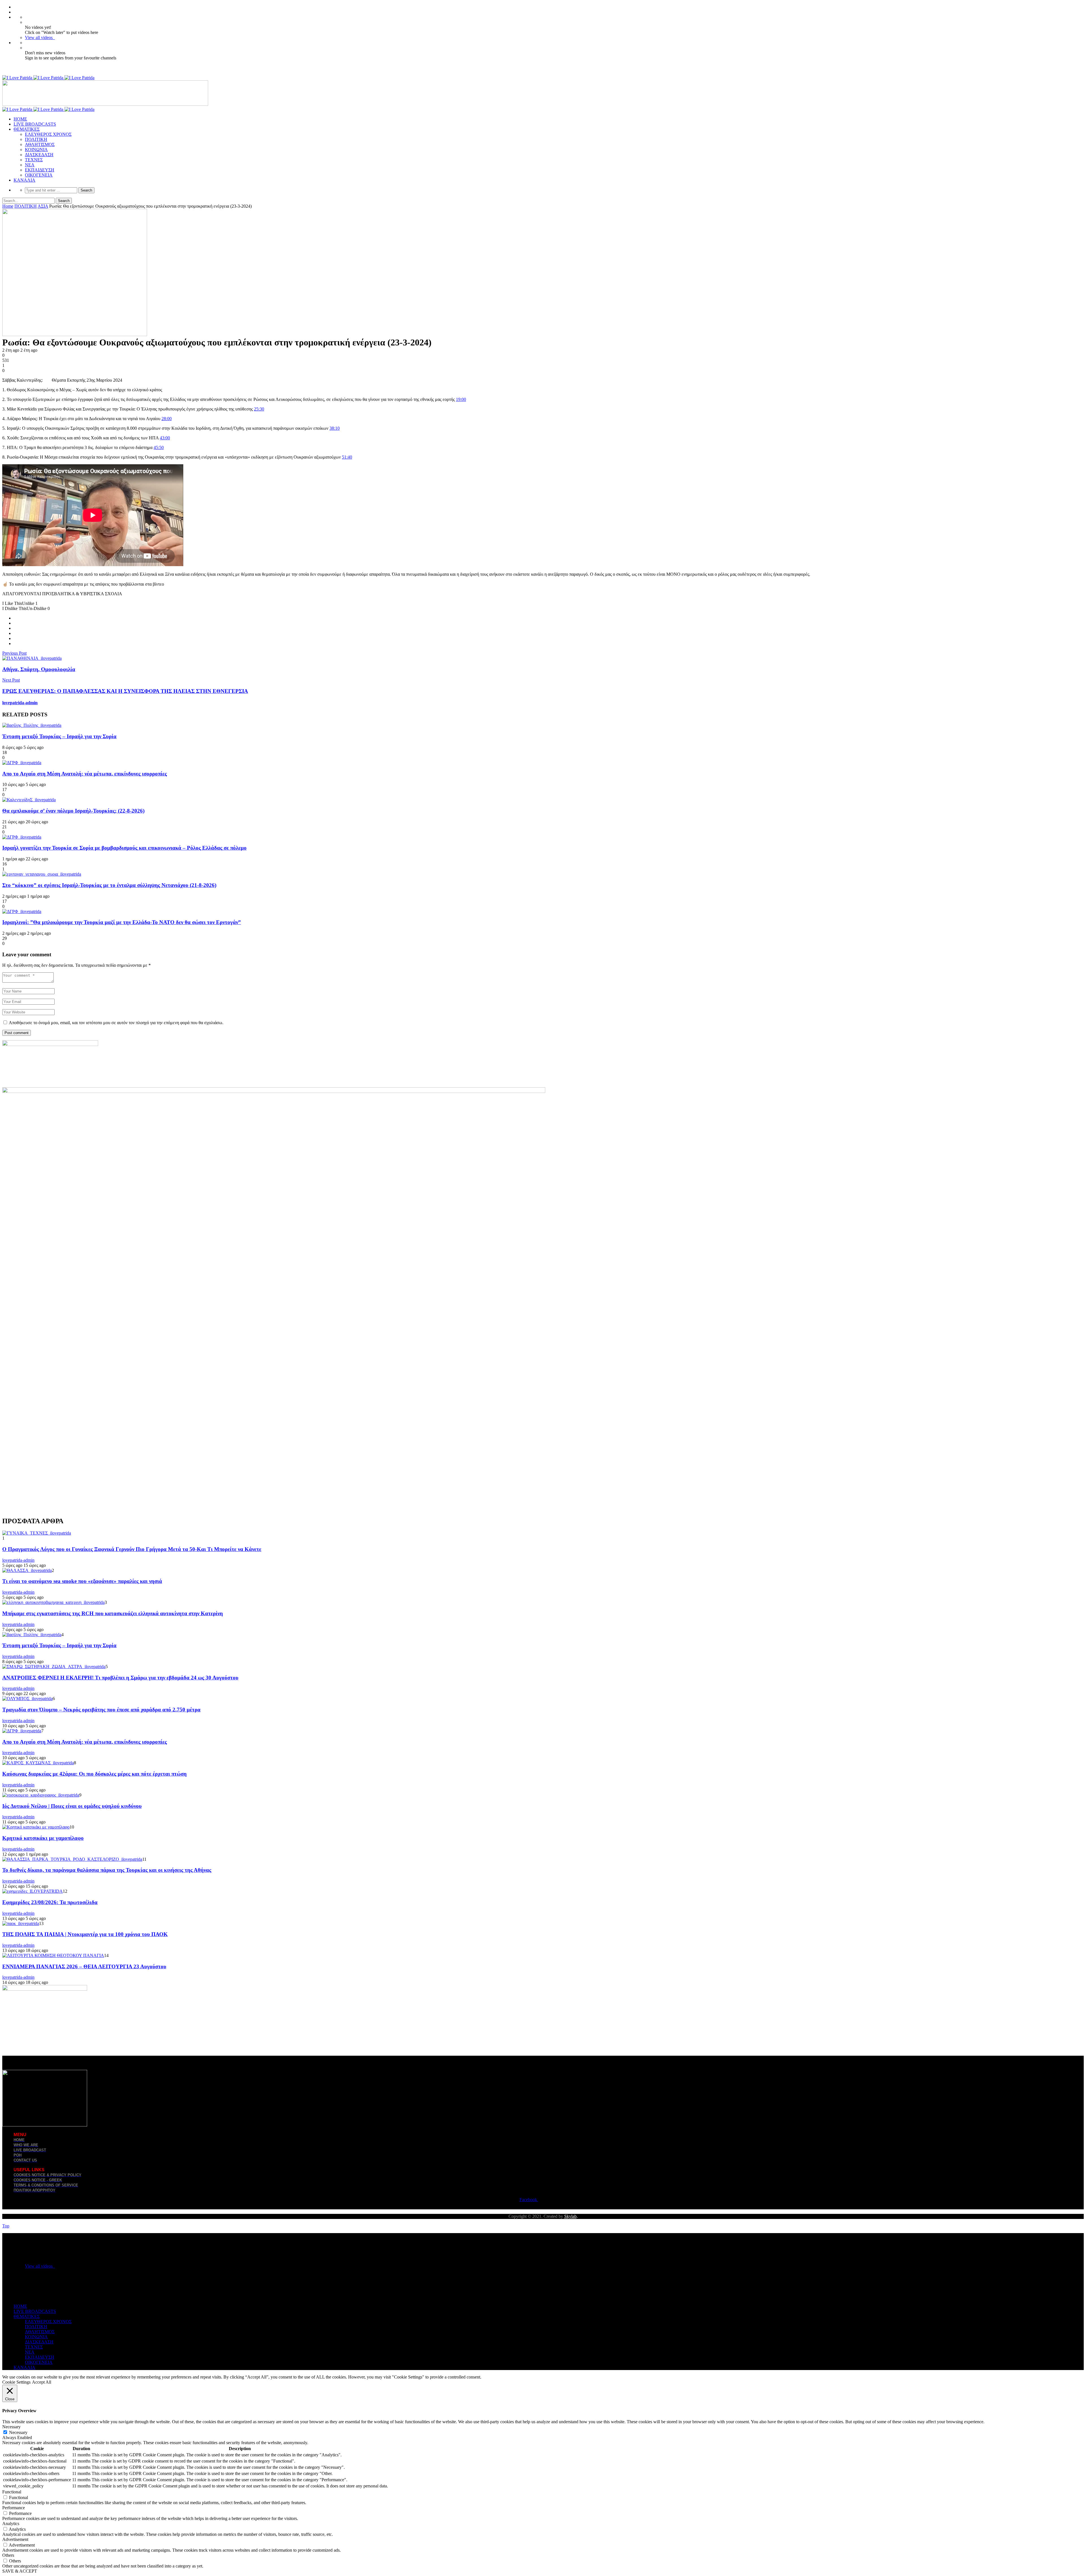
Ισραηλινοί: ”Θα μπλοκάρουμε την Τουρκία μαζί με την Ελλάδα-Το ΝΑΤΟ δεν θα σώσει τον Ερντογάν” (122, 922)
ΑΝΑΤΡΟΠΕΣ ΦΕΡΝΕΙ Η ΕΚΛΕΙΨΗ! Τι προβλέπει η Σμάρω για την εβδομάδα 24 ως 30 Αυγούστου (120, 1678)
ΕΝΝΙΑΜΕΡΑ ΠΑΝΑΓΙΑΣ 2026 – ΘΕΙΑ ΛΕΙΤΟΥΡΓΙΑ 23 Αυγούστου (84, 1966)
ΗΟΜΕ (20, 119)
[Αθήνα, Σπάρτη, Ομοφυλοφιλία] (32, 658)
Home (8, 206)
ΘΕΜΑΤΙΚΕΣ (27, 129)
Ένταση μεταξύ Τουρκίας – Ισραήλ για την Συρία (59, 736)
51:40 (347, 457)
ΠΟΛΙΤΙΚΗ (36, 139)
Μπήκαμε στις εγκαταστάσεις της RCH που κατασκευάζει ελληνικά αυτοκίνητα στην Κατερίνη (113, 1613)
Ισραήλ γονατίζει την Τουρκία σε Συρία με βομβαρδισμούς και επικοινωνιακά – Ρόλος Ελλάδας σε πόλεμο (124, 848)
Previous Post (14, 653)
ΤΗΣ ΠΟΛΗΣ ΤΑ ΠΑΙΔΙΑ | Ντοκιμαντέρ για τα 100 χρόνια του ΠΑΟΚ (85, 1934)
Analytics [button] (11, 2524)
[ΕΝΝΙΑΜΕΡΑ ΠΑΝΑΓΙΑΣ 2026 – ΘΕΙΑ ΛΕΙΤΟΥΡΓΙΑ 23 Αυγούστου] (53, 1955)
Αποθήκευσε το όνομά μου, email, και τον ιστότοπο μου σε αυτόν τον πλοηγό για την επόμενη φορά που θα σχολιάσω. (116, 1023)
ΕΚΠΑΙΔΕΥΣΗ (40, 170)
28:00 (167, 419)
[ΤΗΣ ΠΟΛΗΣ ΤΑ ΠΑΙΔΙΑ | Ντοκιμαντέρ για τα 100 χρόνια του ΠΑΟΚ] (21, 1923)
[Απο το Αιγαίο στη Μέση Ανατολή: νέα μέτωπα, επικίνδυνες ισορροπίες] (22, 763)
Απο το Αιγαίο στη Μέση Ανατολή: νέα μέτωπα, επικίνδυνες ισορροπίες (85, 774)
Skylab (570, 2216)
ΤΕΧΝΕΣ (34, 160)
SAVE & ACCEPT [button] (20, 2571)
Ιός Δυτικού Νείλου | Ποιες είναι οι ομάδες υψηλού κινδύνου (72, 1806)
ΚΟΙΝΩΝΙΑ (36, 150)
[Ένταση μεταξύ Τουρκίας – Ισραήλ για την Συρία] (32, 725)
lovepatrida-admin (20, 703)
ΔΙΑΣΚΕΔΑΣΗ (39, 155)
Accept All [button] (42, 2382)
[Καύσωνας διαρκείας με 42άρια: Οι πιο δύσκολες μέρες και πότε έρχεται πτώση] (38, 1763)
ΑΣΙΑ (43, 206)
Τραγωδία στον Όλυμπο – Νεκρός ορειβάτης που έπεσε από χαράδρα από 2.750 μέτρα (101, 1710)
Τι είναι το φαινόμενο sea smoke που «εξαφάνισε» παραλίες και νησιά (82, 1581)
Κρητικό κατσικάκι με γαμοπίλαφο (43, 1838)
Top (6, 2226)
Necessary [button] (11, 2427)
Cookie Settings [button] (16, 2382)
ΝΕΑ (30, 165)
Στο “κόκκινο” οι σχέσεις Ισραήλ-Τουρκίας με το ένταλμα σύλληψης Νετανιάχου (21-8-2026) (109, 885)
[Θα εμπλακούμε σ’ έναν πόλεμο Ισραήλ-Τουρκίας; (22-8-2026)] (29, 800)
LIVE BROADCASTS (35, 124)
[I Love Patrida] (48, 78)
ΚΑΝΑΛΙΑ (24, 180)
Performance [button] (14, 2508)
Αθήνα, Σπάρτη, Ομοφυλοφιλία (39, 669)
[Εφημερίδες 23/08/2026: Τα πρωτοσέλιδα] (33, 1891)
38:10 (335, 428)
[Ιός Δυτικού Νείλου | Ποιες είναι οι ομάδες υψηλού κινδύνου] (41, 1795)
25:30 (259, 409)
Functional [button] (12, 2492)
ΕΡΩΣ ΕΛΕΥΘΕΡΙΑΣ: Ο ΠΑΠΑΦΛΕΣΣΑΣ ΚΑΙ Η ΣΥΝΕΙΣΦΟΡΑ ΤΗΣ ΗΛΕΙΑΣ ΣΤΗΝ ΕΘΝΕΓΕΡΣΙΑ (125, 691)
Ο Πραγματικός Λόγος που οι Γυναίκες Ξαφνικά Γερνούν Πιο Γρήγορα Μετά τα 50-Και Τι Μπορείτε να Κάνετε (132, 1549)
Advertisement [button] (15, 2539)
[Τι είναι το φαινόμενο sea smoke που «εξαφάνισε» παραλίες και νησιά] (27, 1570)
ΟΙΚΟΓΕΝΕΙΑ (39, 175)
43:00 (165, 438)
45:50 (159, 447)
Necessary (18, 2432)
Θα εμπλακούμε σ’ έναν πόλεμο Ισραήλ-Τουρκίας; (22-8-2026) (73, 811)
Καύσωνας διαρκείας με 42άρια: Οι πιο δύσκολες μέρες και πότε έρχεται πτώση (94, 1774)
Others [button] (8, 2555)
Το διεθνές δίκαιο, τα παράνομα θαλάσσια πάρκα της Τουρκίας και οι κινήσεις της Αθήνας (107, 1870)
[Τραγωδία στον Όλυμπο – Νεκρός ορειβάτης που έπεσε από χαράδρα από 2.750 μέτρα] (27, 1699)
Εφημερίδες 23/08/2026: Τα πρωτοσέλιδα (50, 1902)
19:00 (461, 399)
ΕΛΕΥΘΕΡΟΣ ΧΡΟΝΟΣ (48, 134)
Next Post (11, 680)
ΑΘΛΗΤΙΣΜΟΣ (40, 144)
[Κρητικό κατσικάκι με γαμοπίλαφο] (36, 1827)
